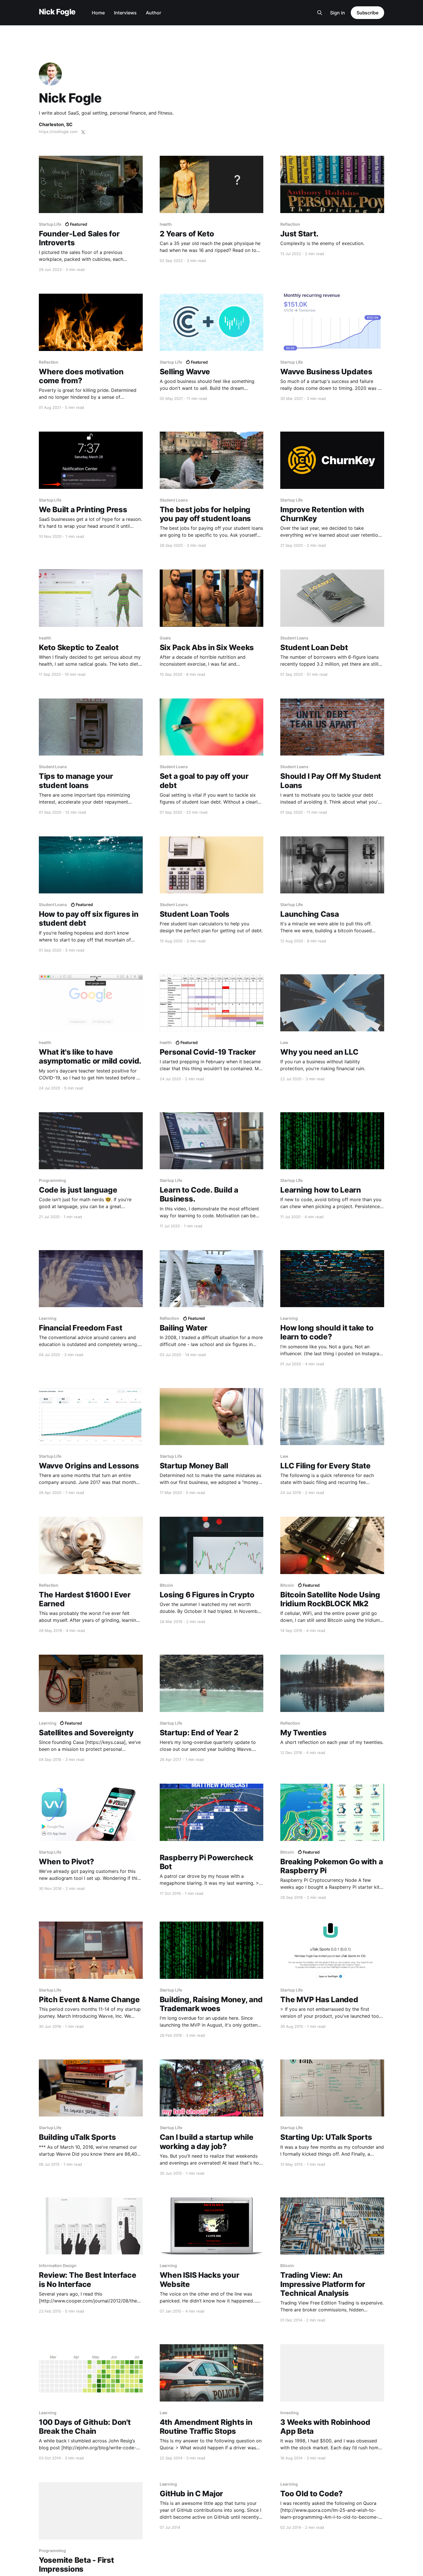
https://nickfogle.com (58, 132)
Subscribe (367, 13)
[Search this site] (320, 13)
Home (98, 13)
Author (154, 13)
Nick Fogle (57, 12)
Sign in (338, 13)
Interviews (125, 13)
